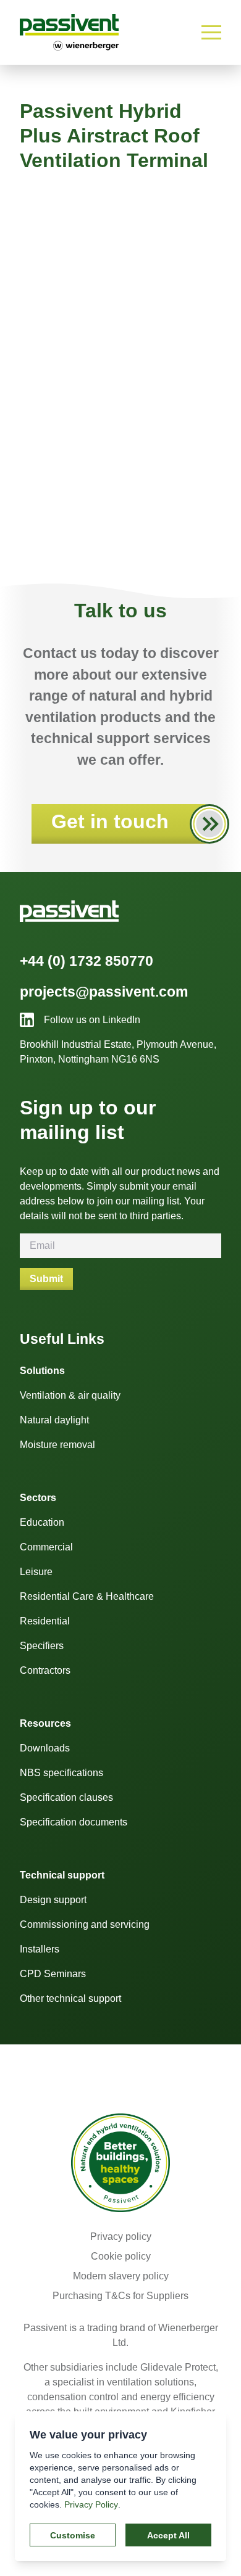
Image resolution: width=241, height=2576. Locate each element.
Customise (73, 2535)
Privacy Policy (91, 2504)
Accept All (168, 2535)
